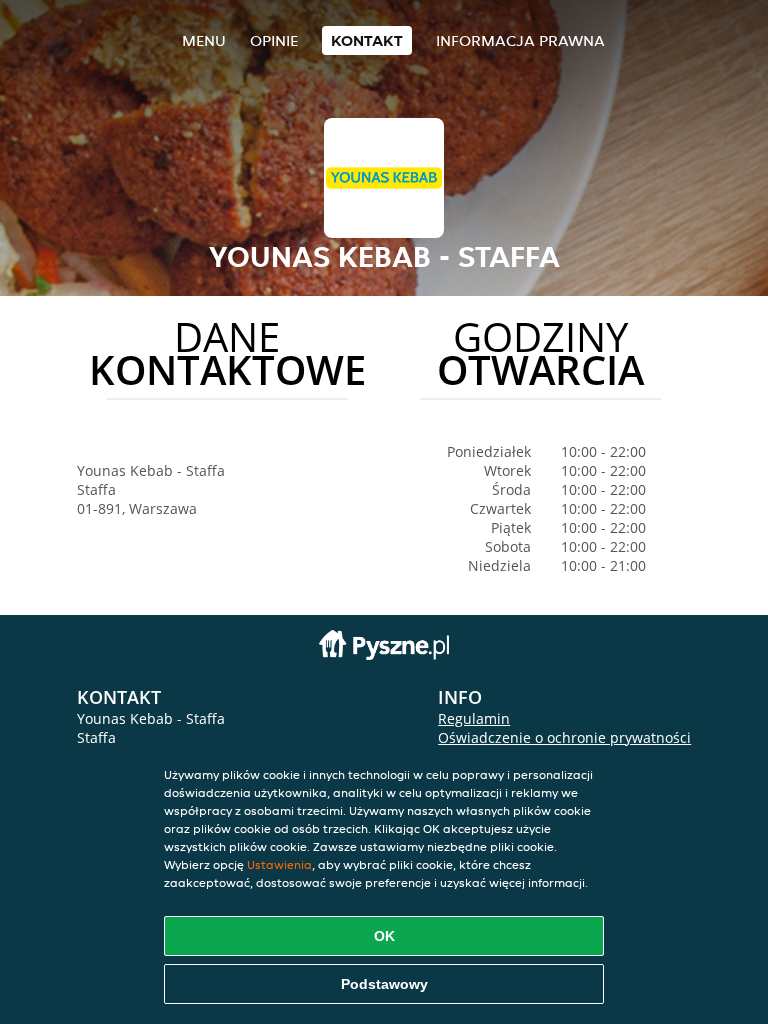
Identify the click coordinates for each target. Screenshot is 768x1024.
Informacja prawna (520, 40)
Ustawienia (279, 864)
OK (384, 936)
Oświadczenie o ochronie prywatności (564, 737)
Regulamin (474, 718)
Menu (204, 40)
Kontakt (367, 40)
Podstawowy (384, 984)
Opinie (274, 40)
